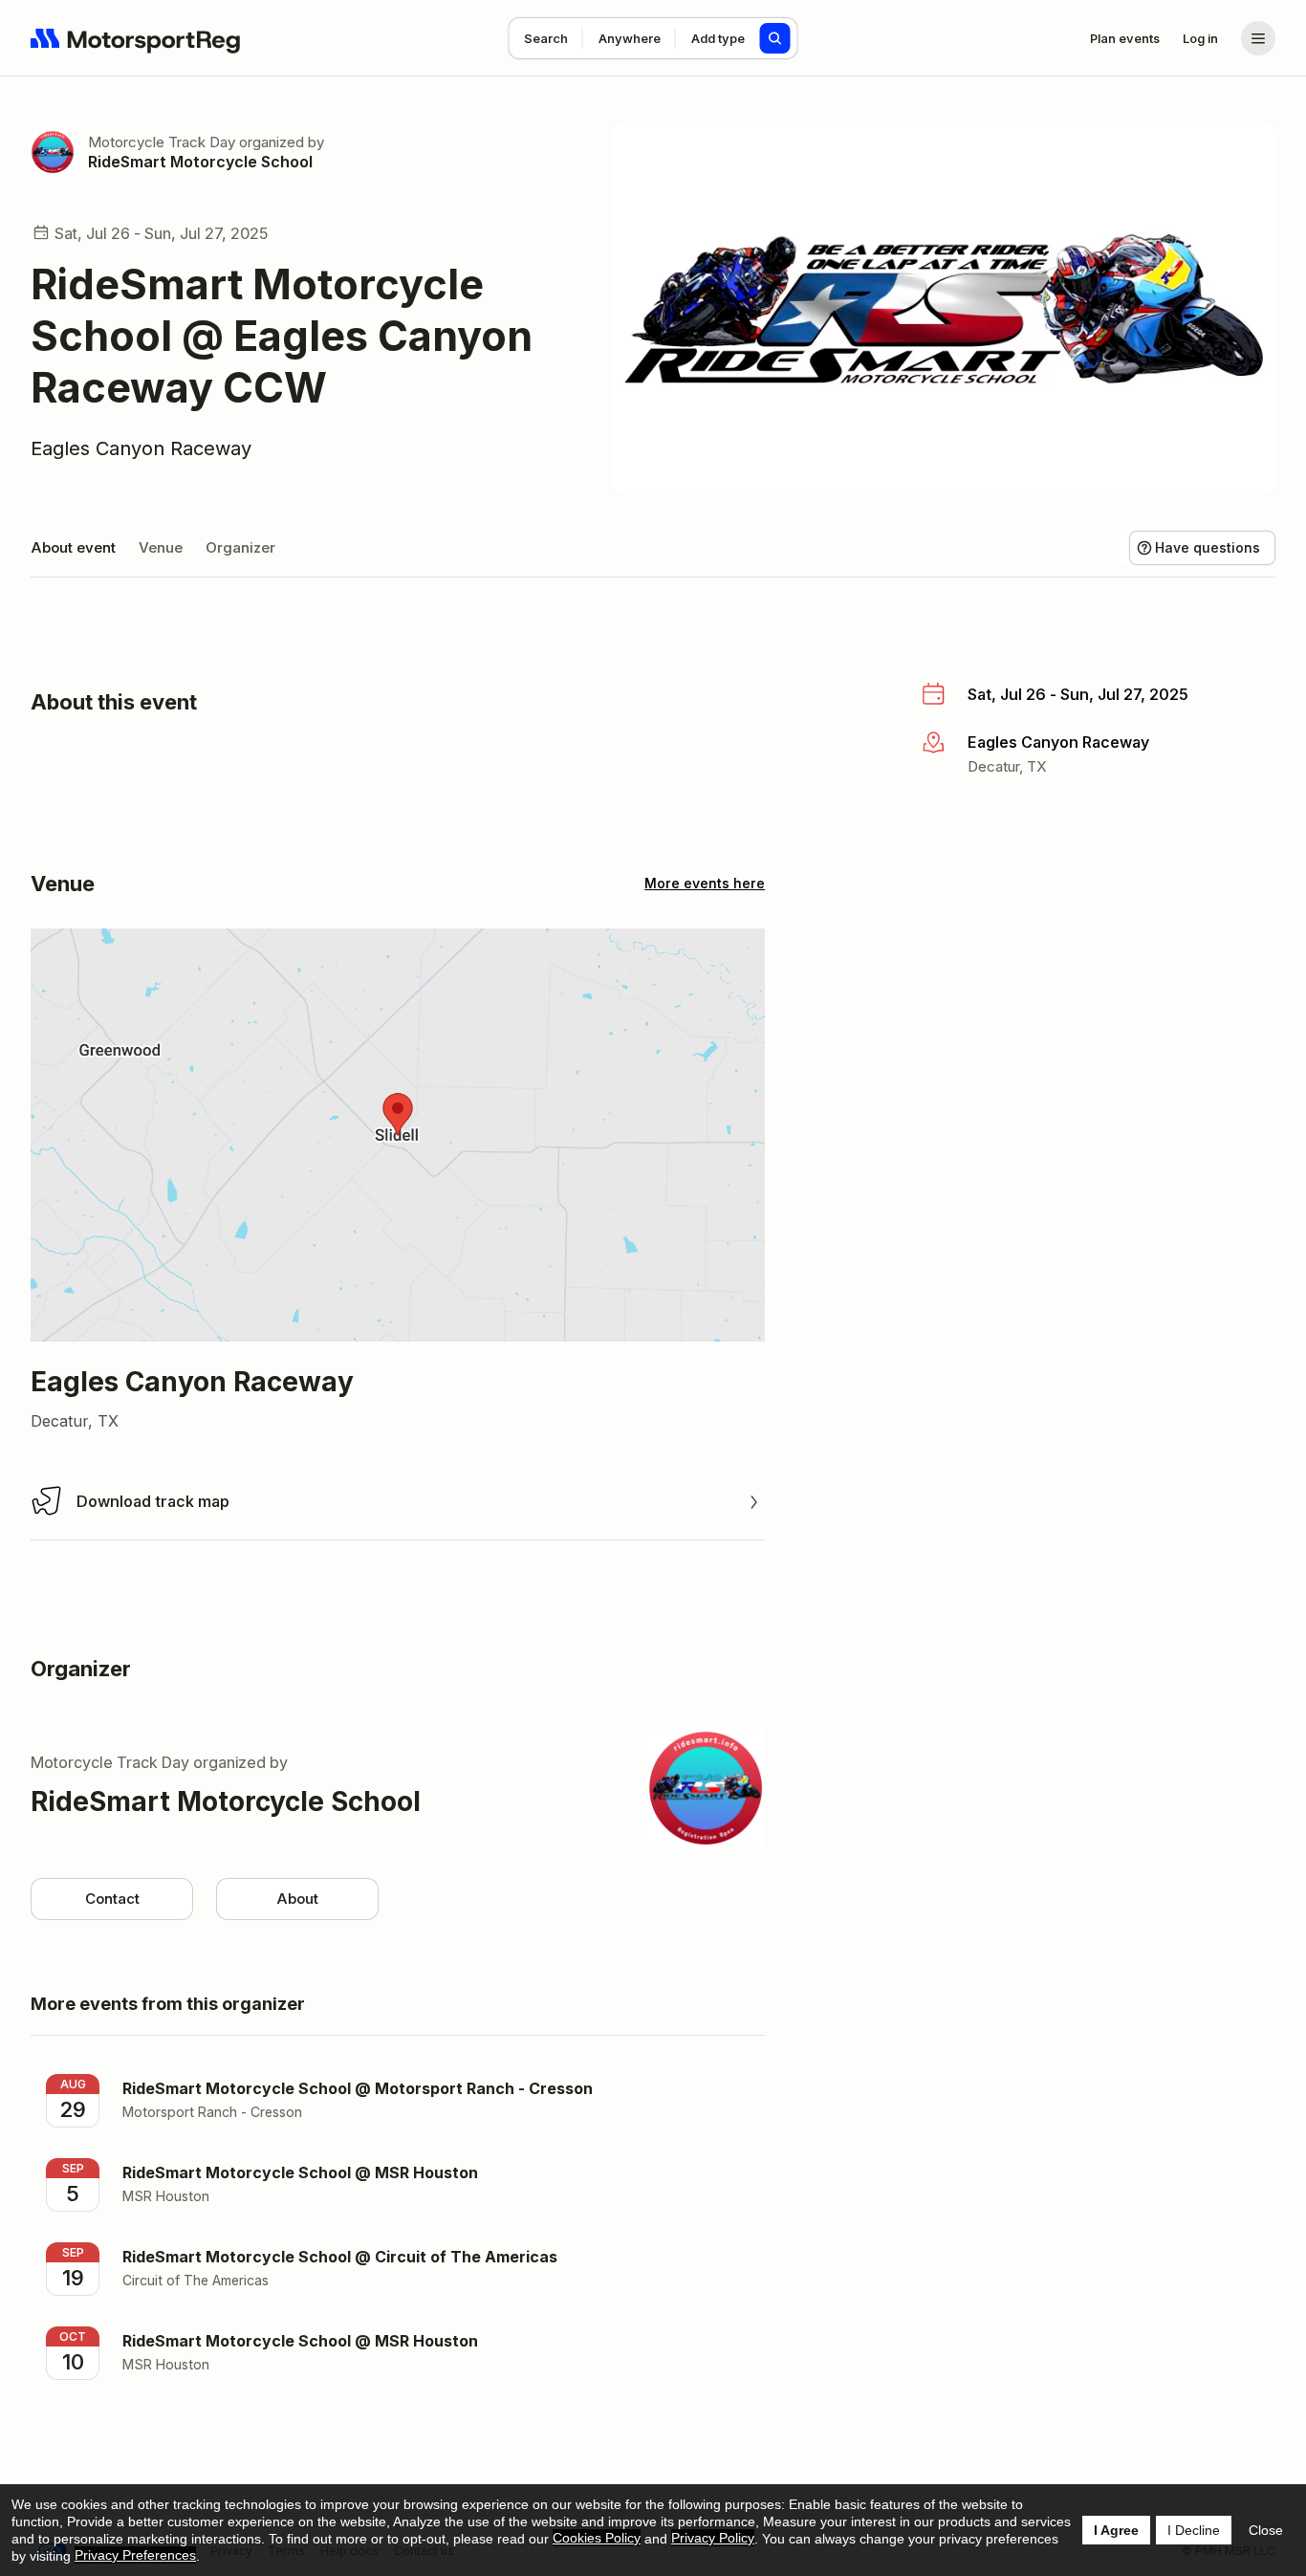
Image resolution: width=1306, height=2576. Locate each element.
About (297, 1899)
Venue (161, 547)
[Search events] (775, 38)
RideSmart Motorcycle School (200, 162)
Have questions (1208, 547)
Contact (112, 1899)
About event (73, 547)
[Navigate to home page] (136, 38)
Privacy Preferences (135, 2555)
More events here (705, 883)
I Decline (1194, 2530)
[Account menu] (1258, 38)
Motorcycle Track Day (162, 142)
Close (1266, 2530)
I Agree (1116, 2530)
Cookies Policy (597, 2538)
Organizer (240, 547)
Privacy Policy (713, 2538)
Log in (1200, 38)
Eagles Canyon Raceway (141, 448)
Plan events (1125, 38)
